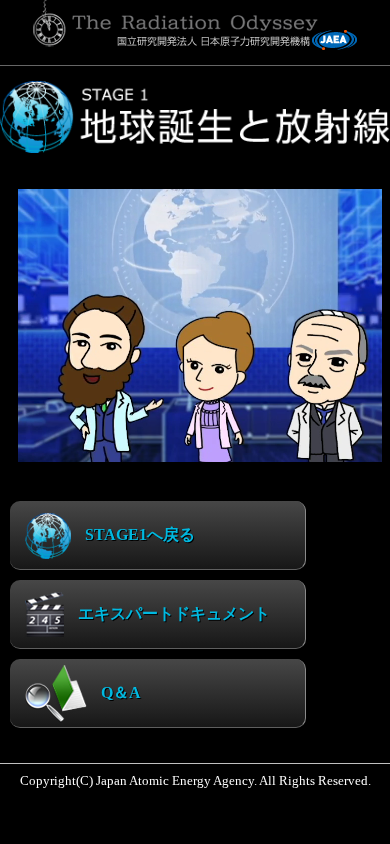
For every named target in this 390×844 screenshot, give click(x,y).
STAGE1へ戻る (138, 534)
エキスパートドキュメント (172, 613)
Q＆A (119, 692)
